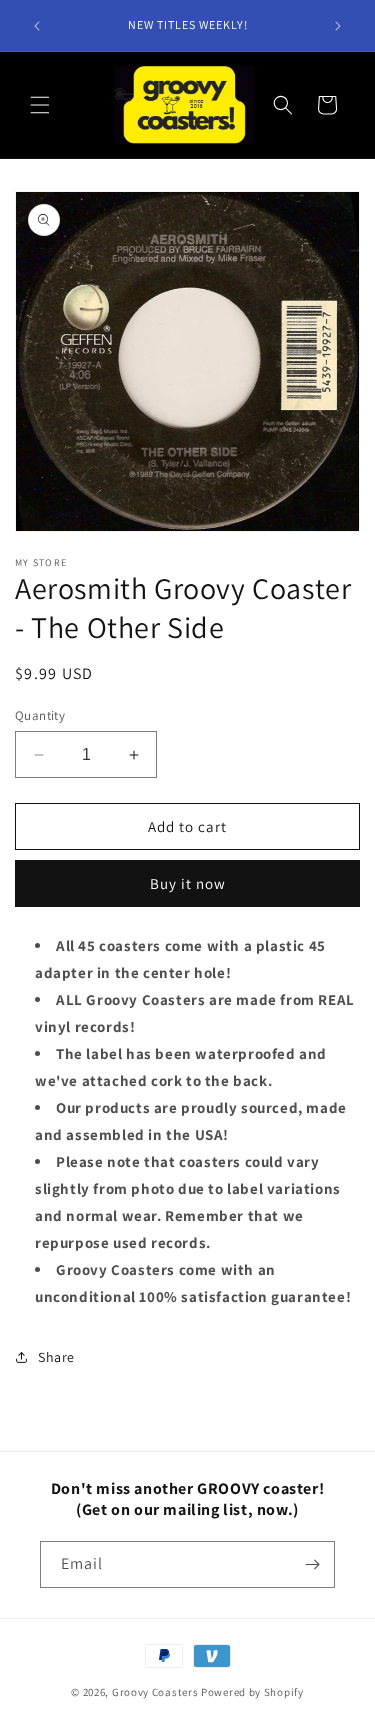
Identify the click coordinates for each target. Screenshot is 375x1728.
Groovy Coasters (156, 1692)
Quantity (40, 715)
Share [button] (56, 1357)
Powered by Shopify (252, 1692)
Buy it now (188, 883)
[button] (40, 105)
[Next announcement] (338, 26)
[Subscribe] (312, 1564)
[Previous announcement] (37, 26)
